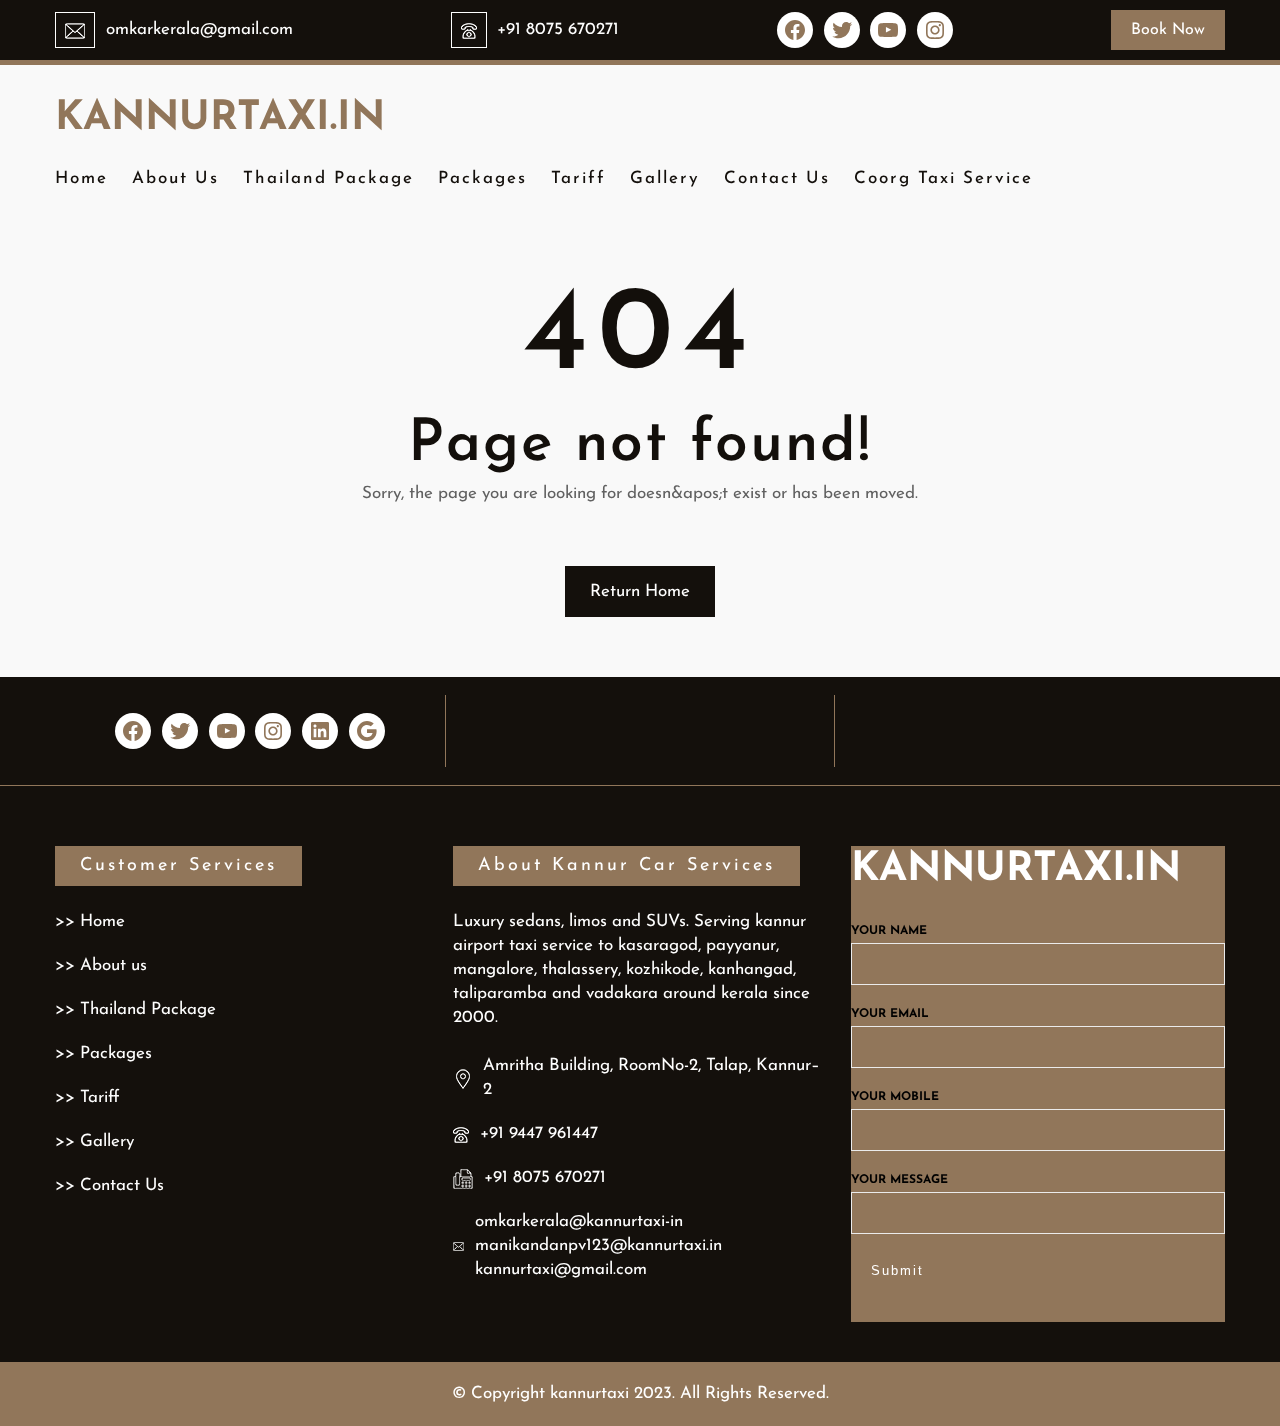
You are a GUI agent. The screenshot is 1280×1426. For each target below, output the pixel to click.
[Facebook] (795, 30)
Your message (899, 1180)
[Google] (367, 731)
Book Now (1168, 30)
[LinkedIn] (320, 731)
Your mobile (895, 1097)
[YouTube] (888, 30)
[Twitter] (842, 30)
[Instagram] (935, 30)
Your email (890, 1014)
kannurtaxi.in (220, 119)
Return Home (640, 591)
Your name (889, 931)
